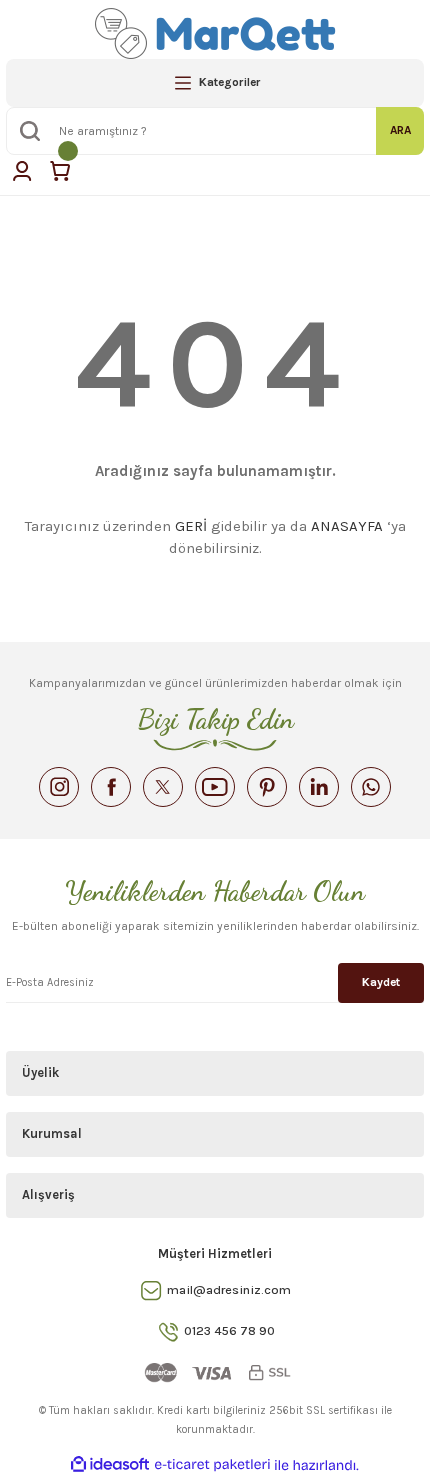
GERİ (191, 526)
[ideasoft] (110, 1465)
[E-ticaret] (212, 1465)
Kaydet (381, 982)
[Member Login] (22, 171)
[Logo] (215, 33)
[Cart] (60, 171)
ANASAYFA (347, 526)
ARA (400, 130)
